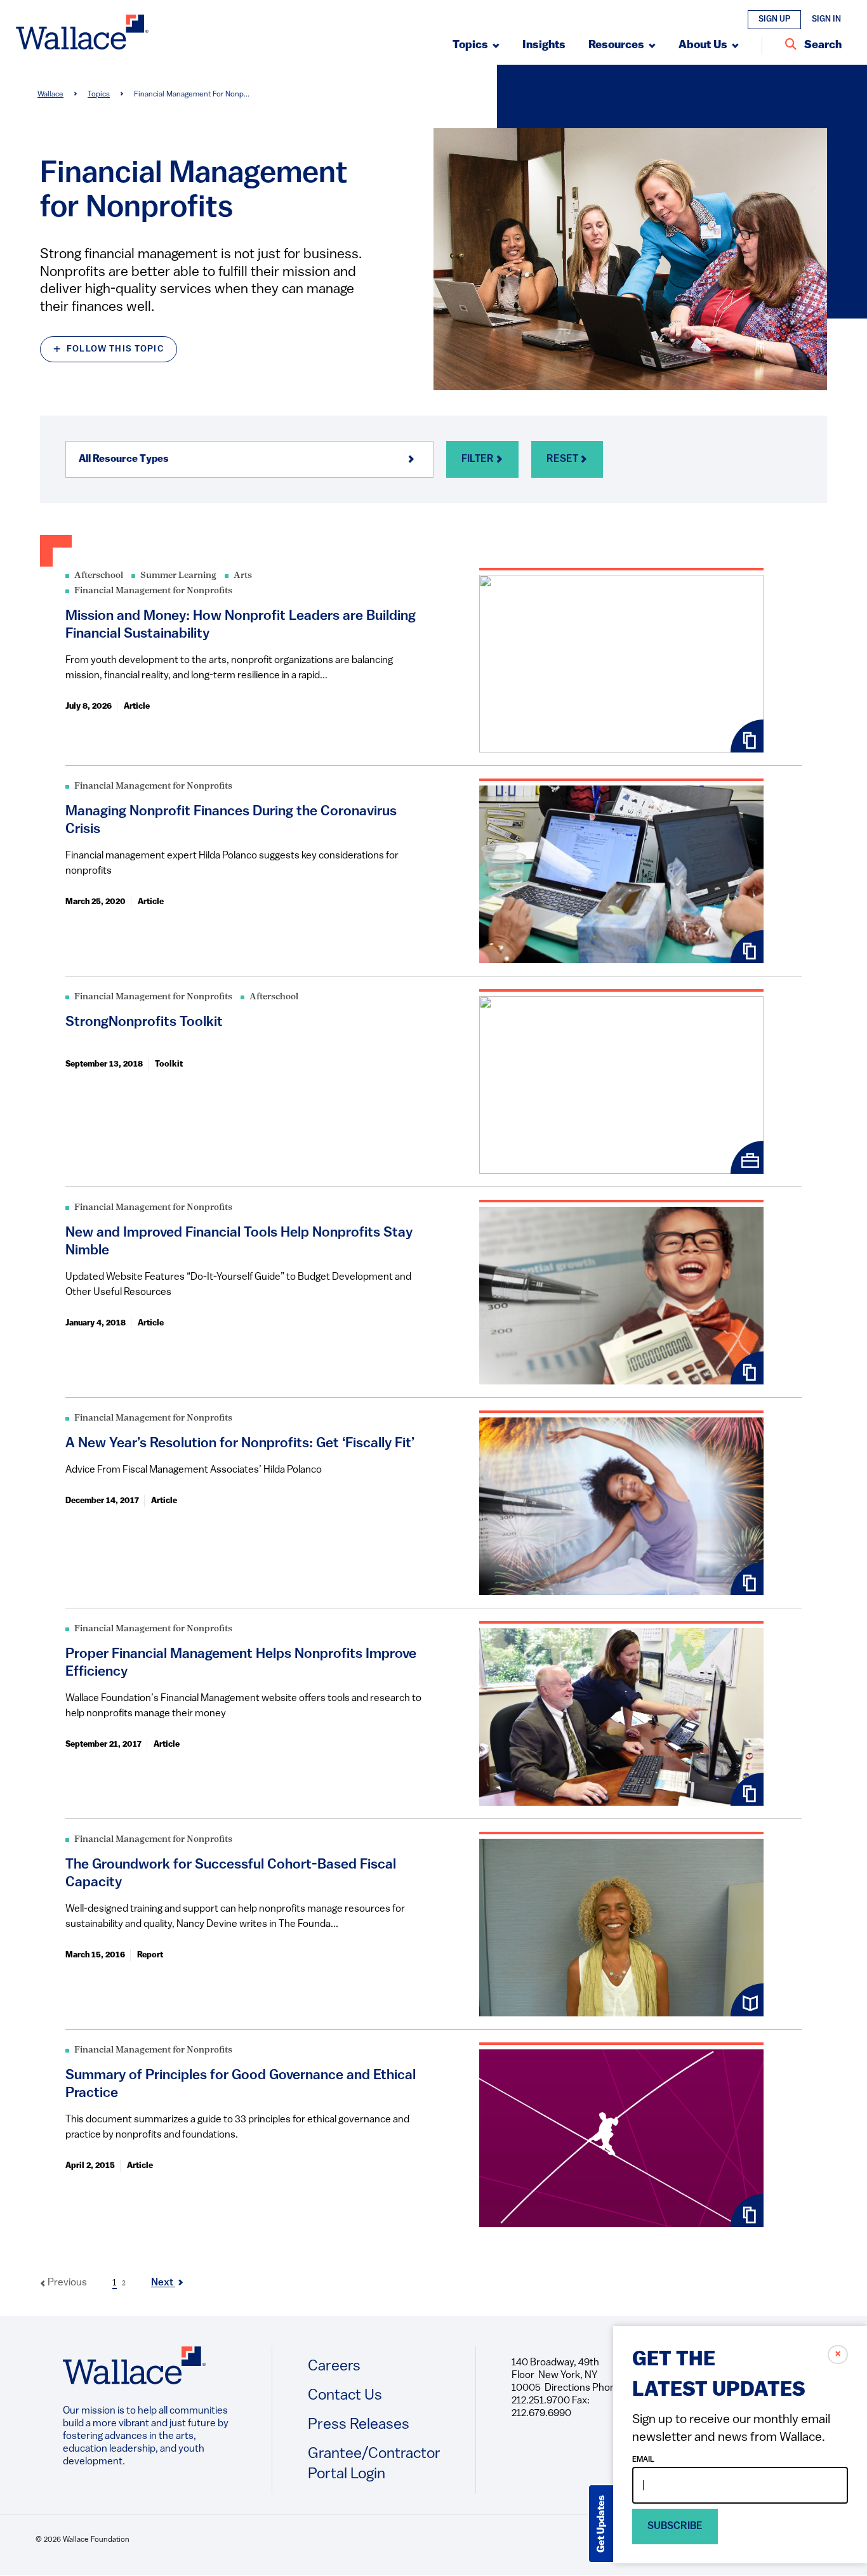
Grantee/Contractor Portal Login (374, 2464)
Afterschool (99, 576)
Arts (243, 576)
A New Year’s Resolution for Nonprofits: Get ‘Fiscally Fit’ (240, 1444)
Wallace (50, 95)
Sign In (826, 19)
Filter (479, 459)
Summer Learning (178, 576)
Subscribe (675, 2527)
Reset (563, 459)
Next (163, 2283)
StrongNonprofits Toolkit (144, 1022)
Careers (334, 2367)
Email (643, 2460)
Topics (99, 95)
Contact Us (345, 2396)
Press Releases (359, 2425)
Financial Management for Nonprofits (153, 591)
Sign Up (774, 19)
